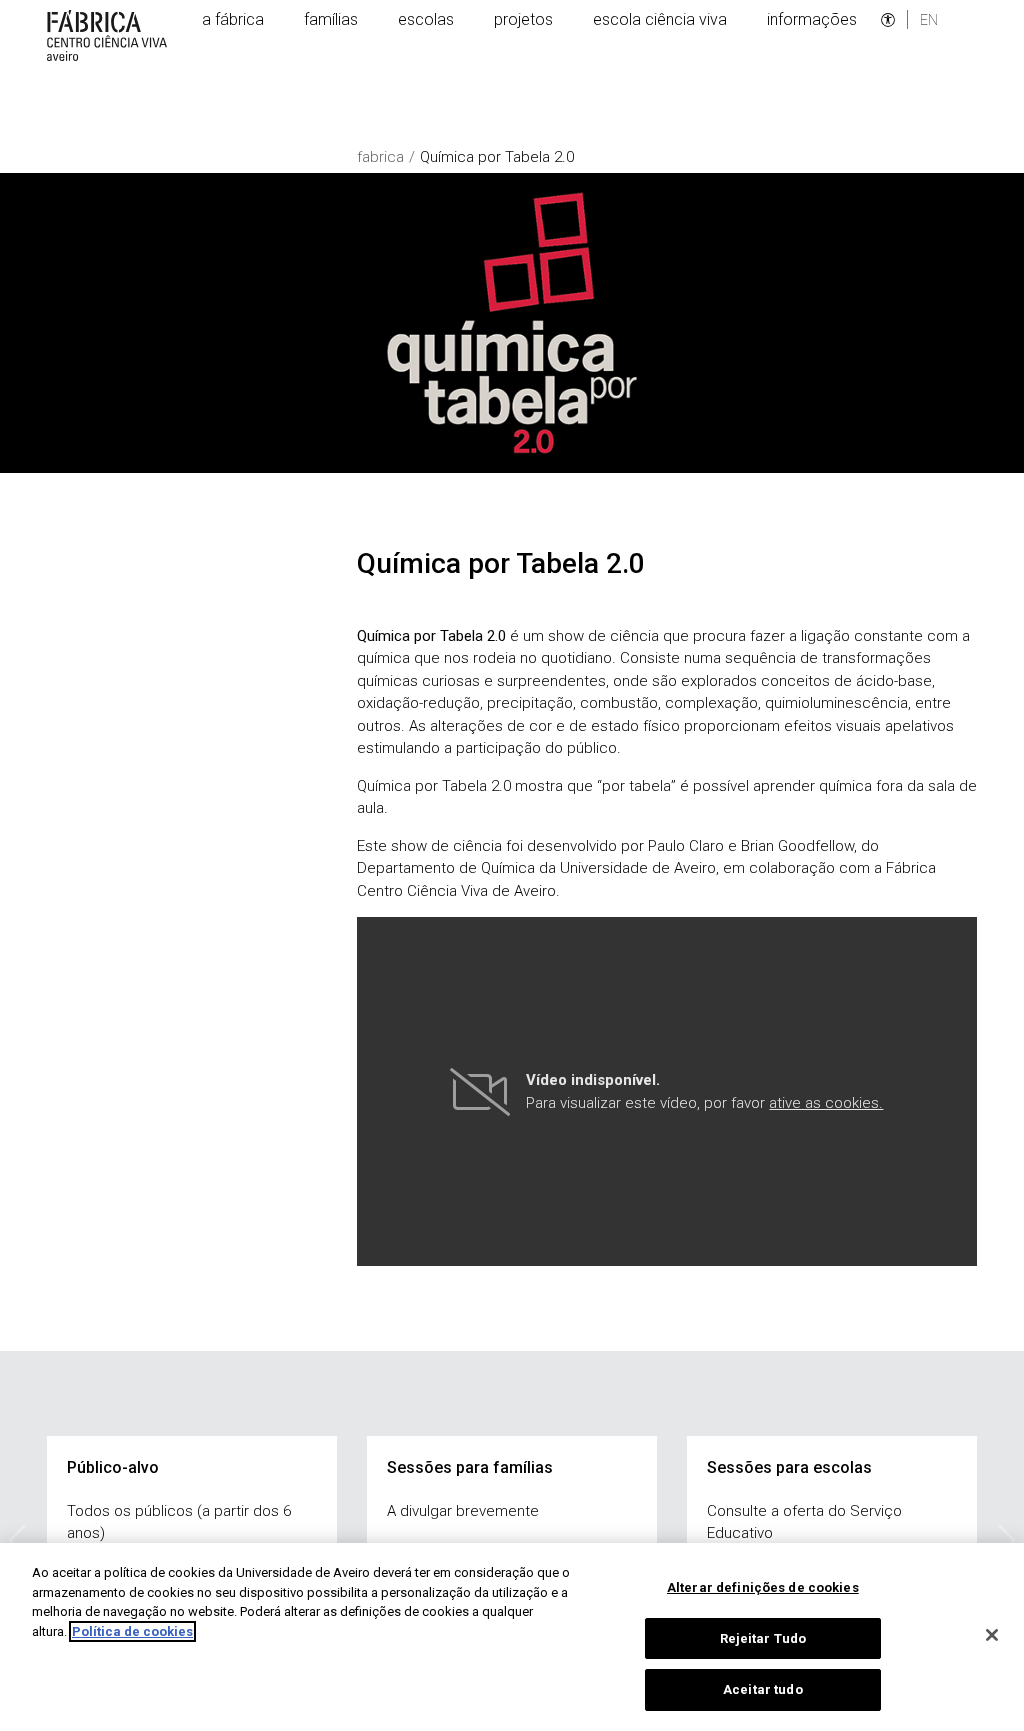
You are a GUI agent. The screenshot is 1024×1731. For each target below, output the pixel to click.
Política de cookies (132, 1631)
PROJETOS (523, 19)
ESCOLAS (426, 19)
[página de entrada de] (109, 35)
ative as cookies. (826, 1103)
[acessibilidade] (888, 20)
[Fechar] (992, 1635)
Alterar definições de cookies (763, 1587)
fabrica (380, 157)
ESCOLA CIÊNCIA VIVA (660, 19)
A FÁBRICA (233, 19)
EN (929, 20)
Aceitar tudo (763, 1689)
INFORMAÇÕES (812, 19)
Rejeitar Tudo (763, 1638)
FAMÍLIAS (331, 19)
